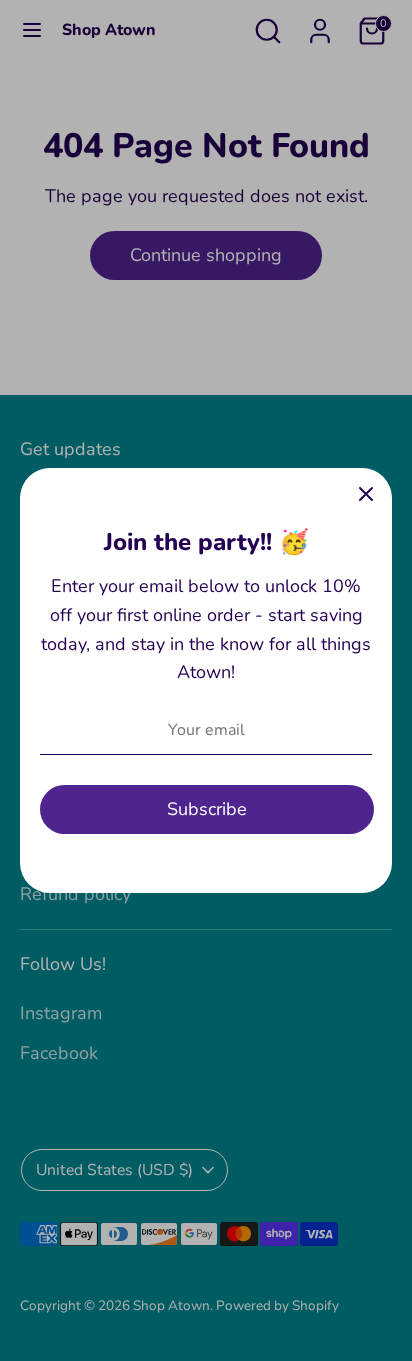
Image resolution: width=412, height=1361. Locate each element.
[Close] (366, 494)
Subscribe (207, 809)
